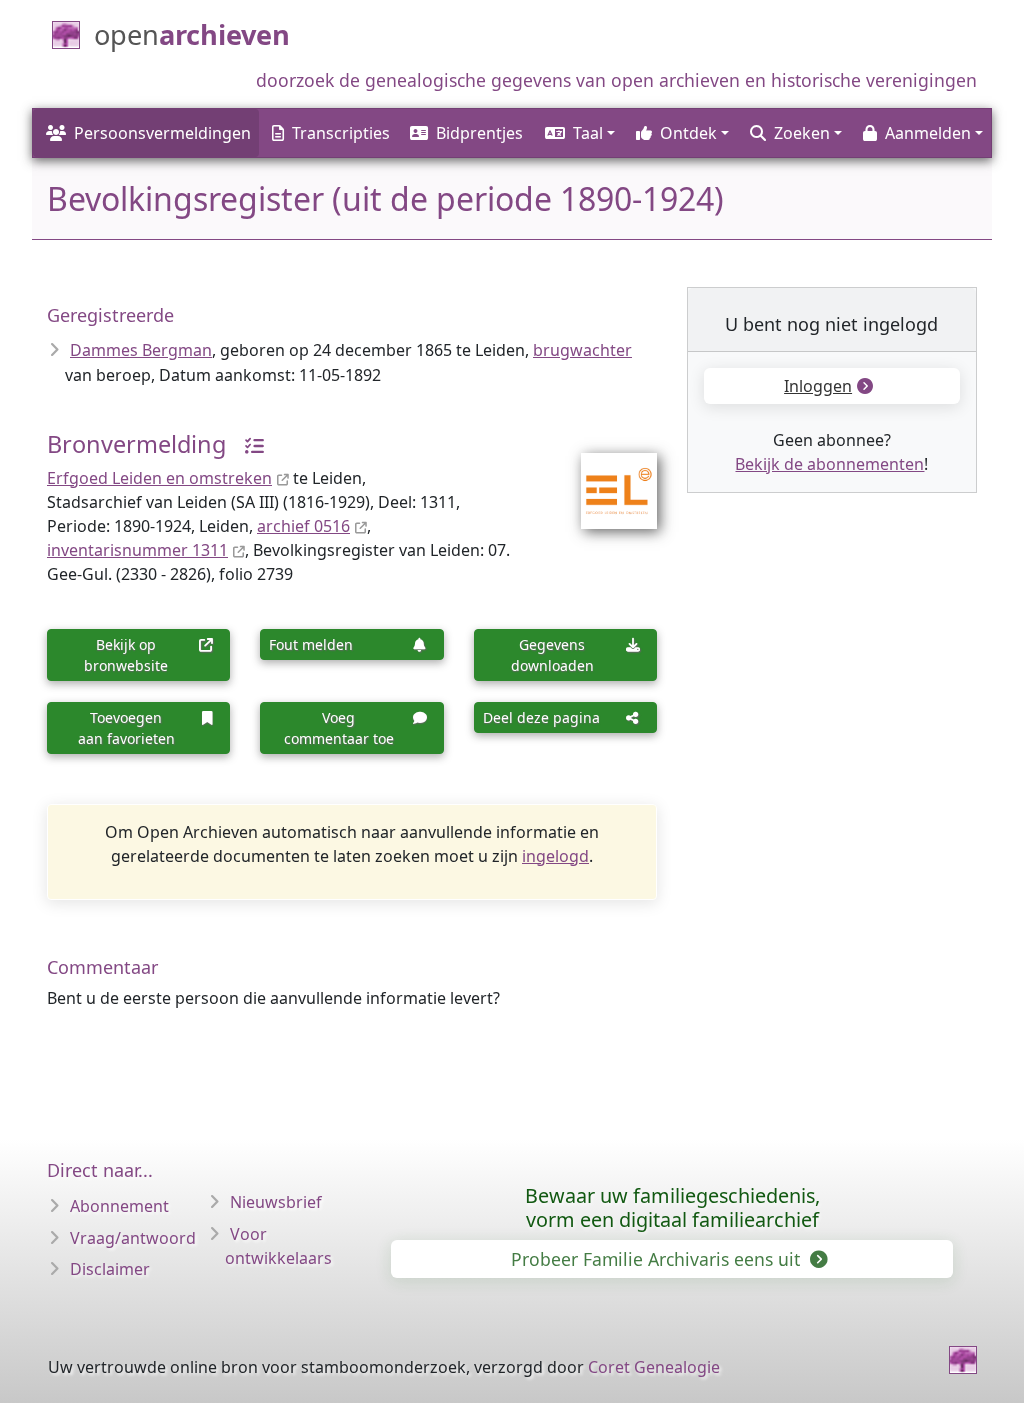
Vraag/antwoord (133, 1238)
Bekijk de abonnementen (829, 464)
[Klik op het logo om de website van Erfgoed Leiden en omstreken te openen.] (606, 477)
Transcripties (341, 133)
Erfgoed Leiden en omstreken (159, 478)
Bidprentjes (479, 133)
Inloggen (818, 386)
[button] (578, 133)
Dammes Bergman (141, 350)
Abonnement (119, 1206)
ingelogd (555, 856)
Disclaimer (110, 1269)
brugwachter (582, 350)
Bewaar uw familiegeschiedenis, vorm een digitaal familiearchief (672, 1207)
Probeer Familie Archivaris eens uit (658, 1259)
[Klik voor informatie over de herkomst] (247, 444)
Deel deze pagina (541, 717)
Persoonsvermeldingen (162, 133)
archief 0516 (303, 526)
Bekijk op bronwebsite (126, 655)
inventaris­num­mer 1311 (137, 550)
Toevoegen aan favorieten (126, 728)
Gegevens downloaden (552, 655)
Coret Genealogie (654, 1367)
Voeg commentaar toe (339, 728)
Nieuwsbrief (276, 1202)
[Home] (963, 1360)
